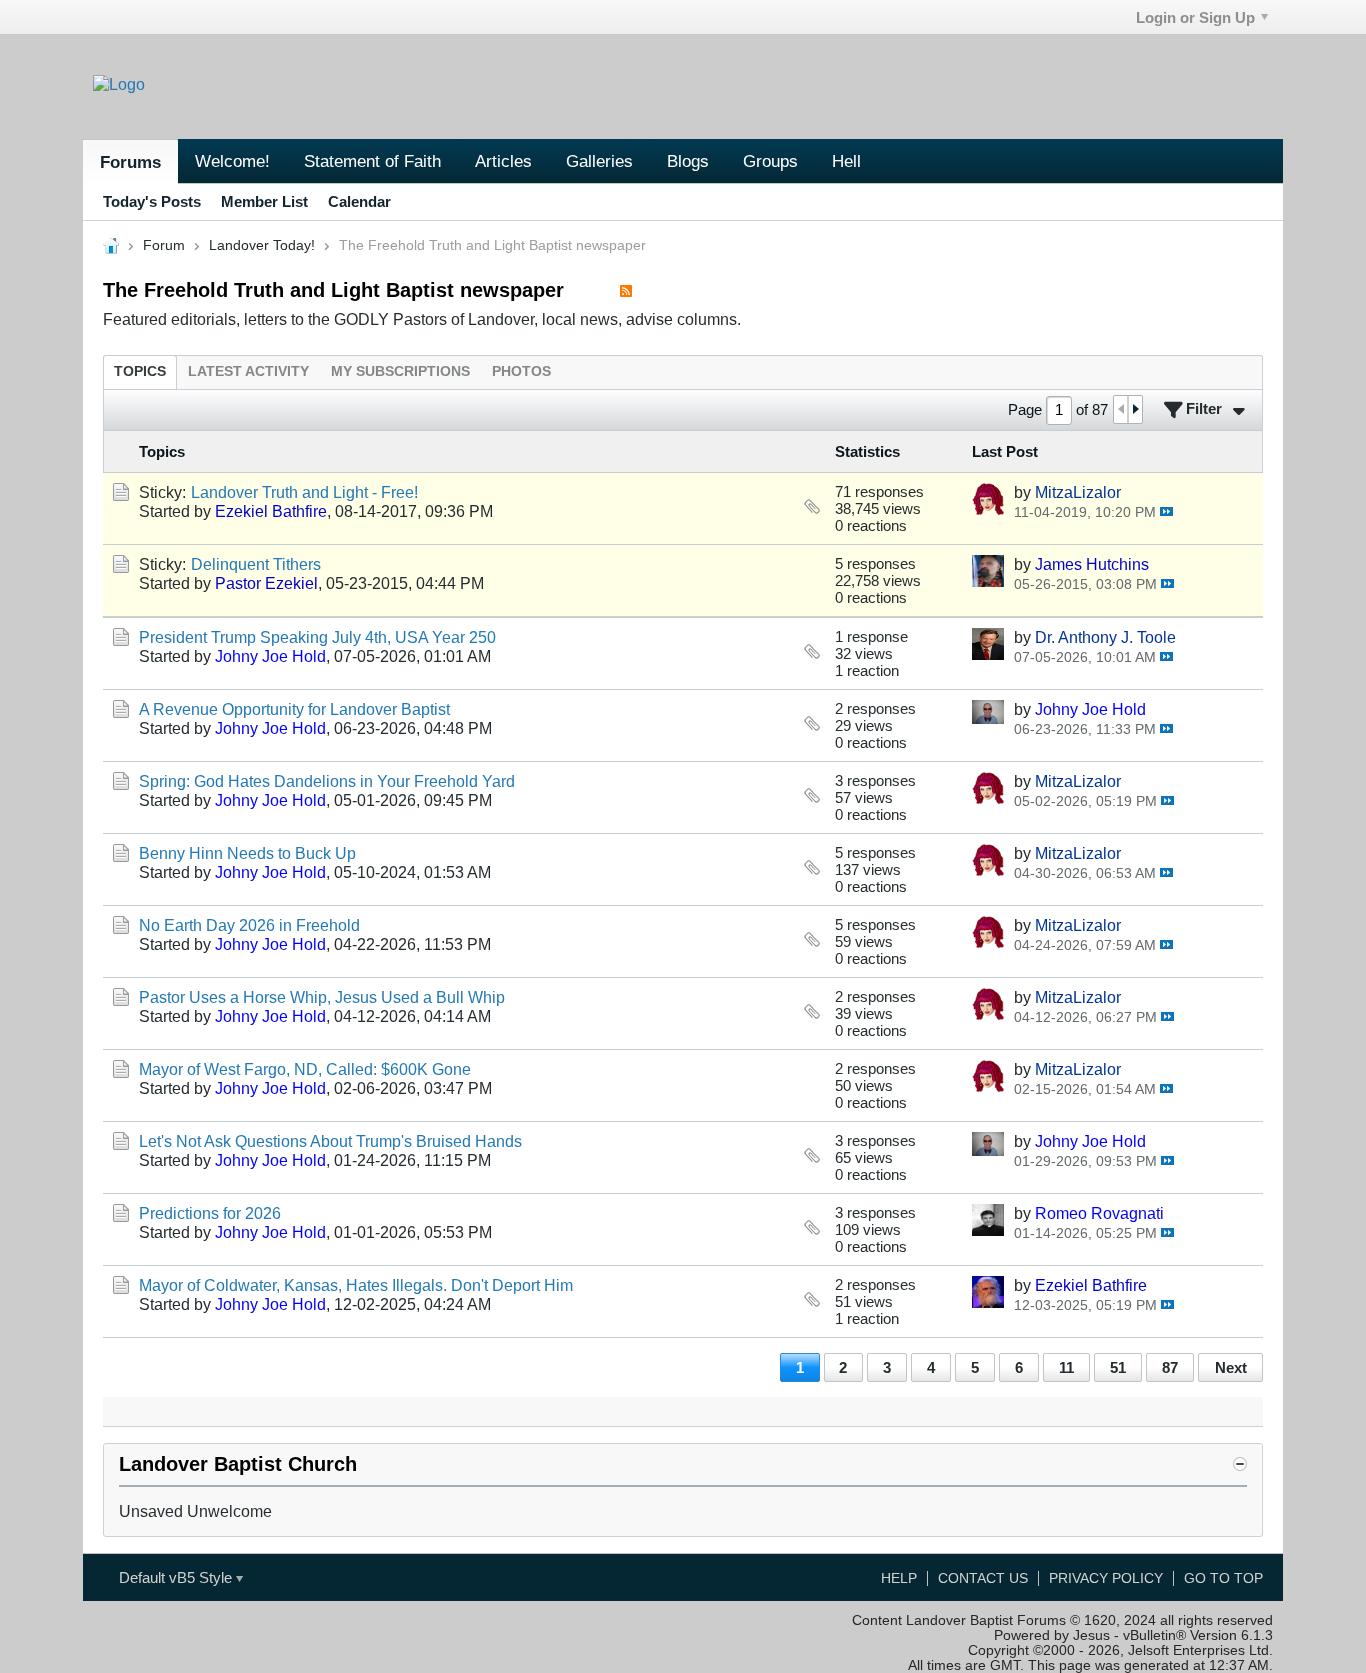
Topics (140, 371)
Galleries (599, 161)
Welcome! (232, 161)
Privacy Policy (1106, 1578)
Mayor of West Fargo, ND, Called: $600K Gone (305, 1069)
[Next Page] (1135, 409)
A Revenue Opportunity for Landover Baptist (294, 709)
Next (1231, 1367)
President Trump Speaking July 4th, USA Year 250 (317, 637)
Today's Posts (152, 201)
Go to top (1223, 1578)
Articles (503, 161)
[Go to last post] (1166, 511)
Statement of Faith (372, 161)
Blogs (688, 161)
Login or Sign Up (1195, 17)
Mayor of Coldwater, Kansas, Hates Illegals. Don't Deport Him (356, 1285)
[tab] (140, 371)
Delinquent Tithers (256, 564)
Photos (521, 371)
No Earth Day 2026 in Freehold (249, 925)
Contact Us (983, 1578)
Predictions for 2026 (210, 1213)
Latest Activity (248, 371)
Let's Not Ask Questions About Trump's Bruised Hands (330, 1141)
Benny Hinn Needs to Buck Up (247, 853)
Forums (130, 162)
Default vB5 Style (177, 1577)
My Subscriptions (400, 371)
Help (899, 1578)
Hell (846, 161)
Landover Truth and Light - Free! (304, 492)
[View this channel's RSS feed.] (626, 290)
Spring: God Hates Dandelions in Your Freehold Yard (327, 781)
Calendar (359, 201)
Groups (770, 161)
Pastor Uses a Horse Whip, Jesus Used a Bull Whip (322, 997)
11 (1066, 1367)
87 (1170, 1367)
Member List (264, 201)
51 (1118, 1367)
